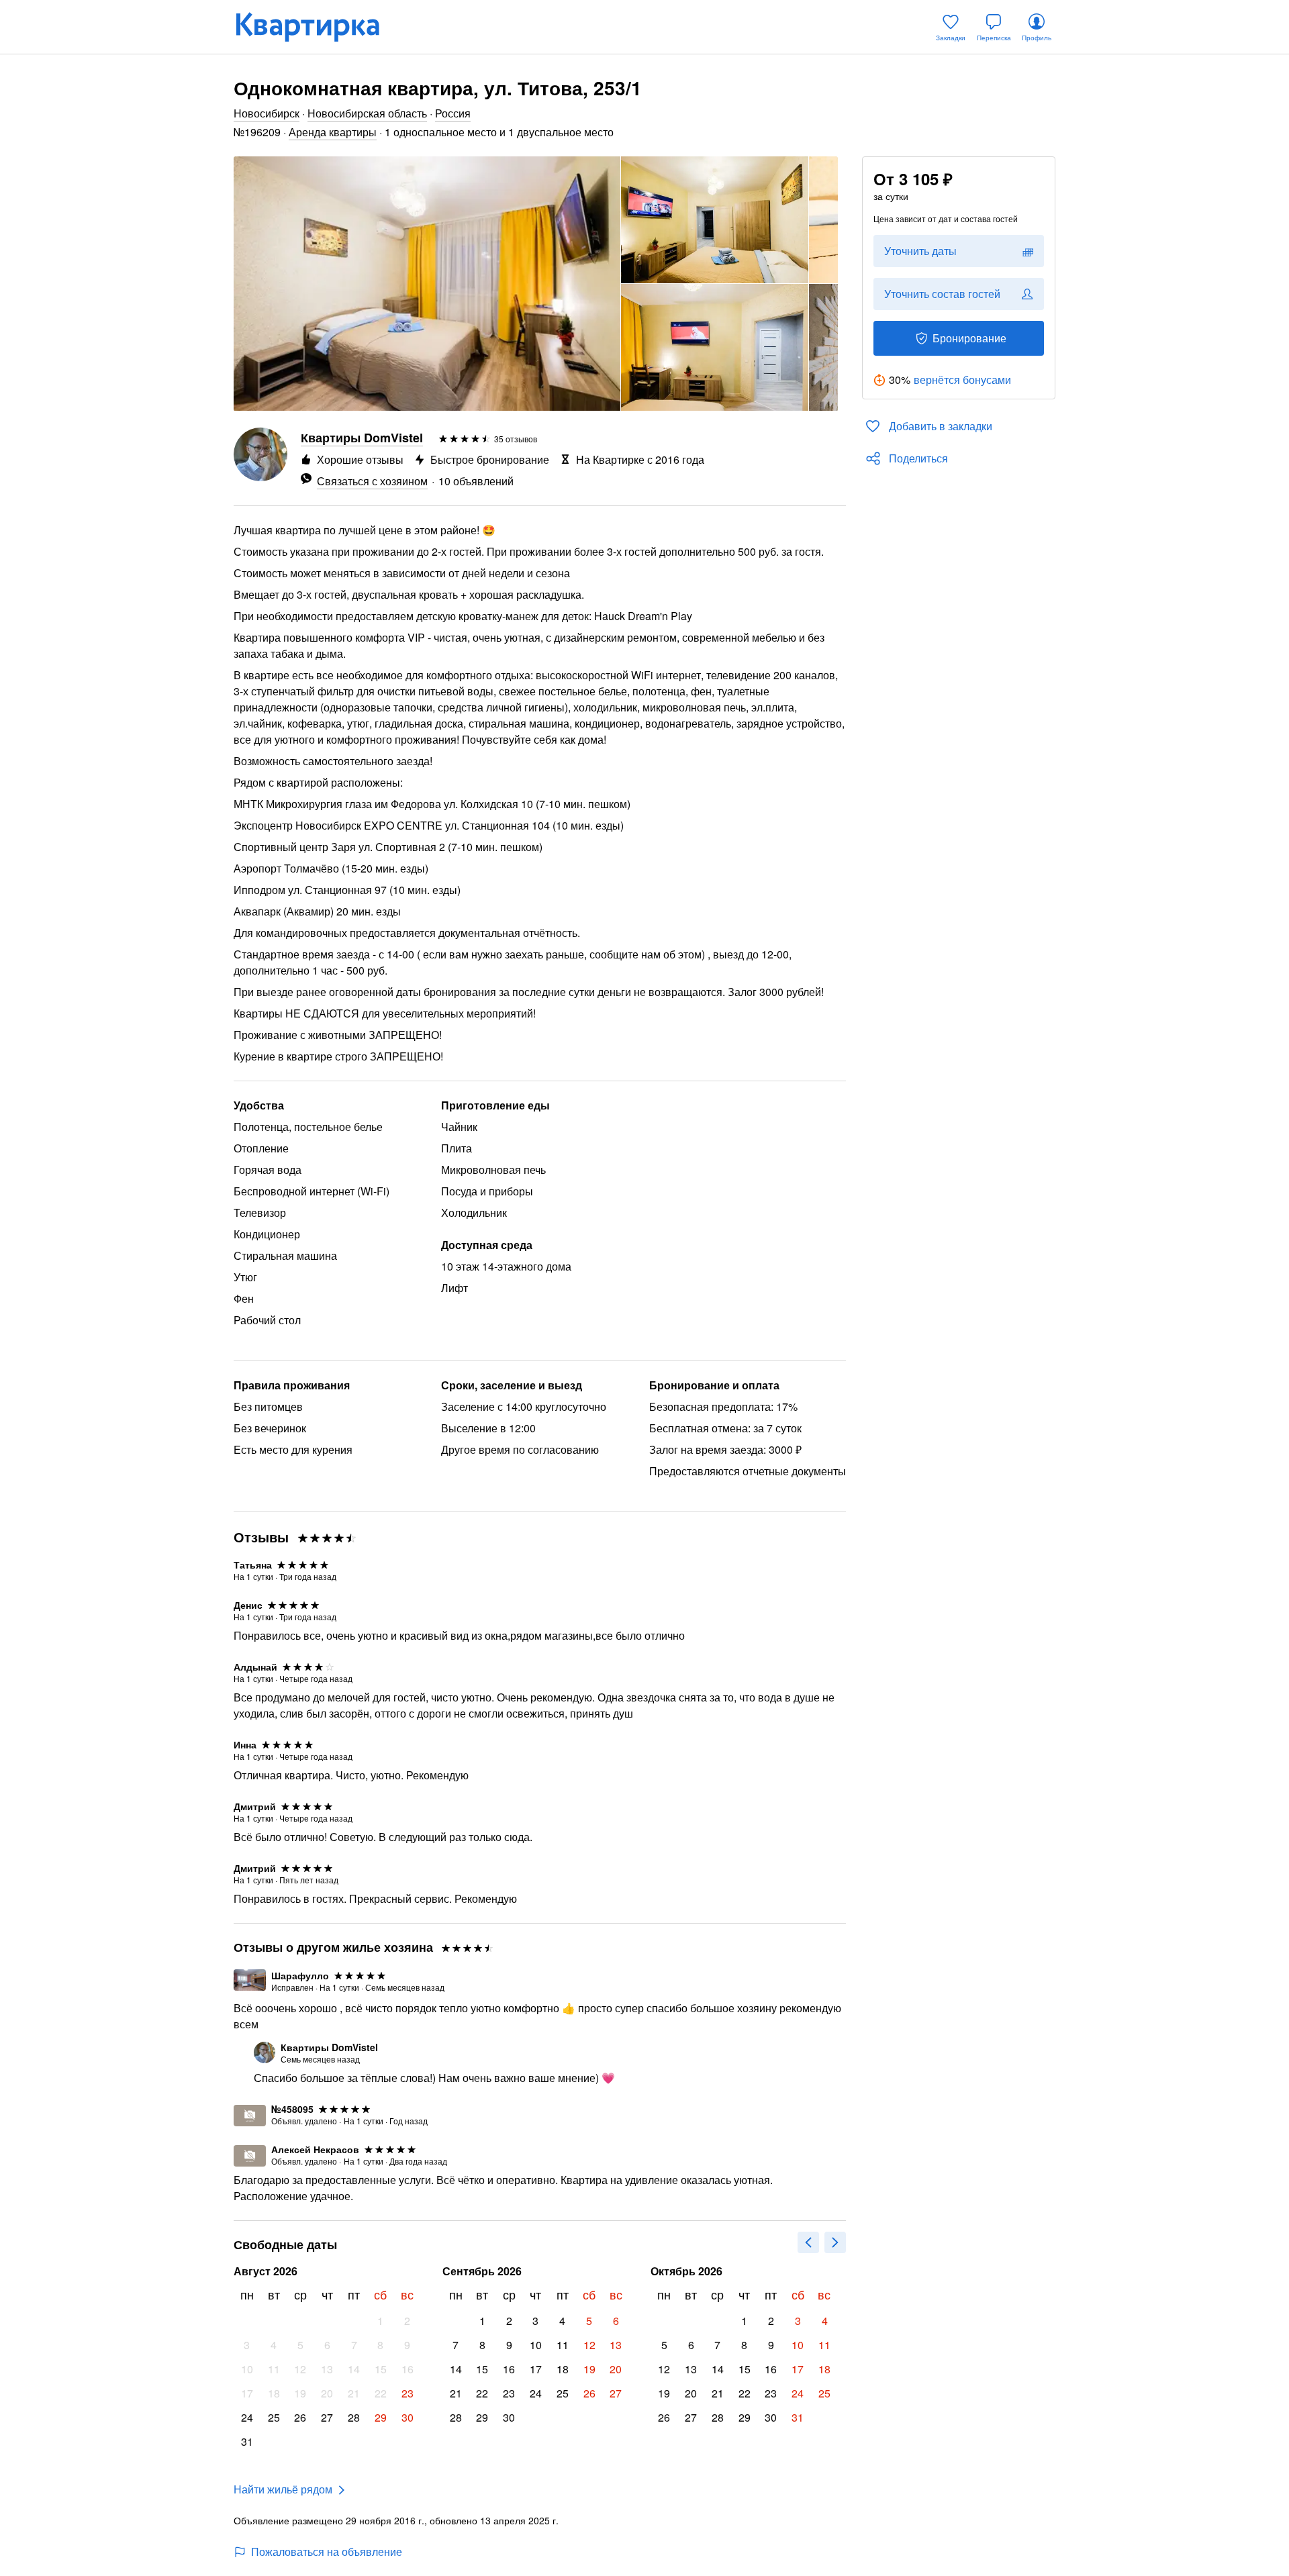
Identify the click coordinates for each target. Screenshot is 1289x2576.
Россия (453, 113)
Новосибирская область (367, 113)
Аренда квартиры (333, 132)
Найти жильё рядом (283, 2489)
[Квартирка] (317, 27)
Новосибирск (267, 113)
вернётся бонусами (962, 380)
